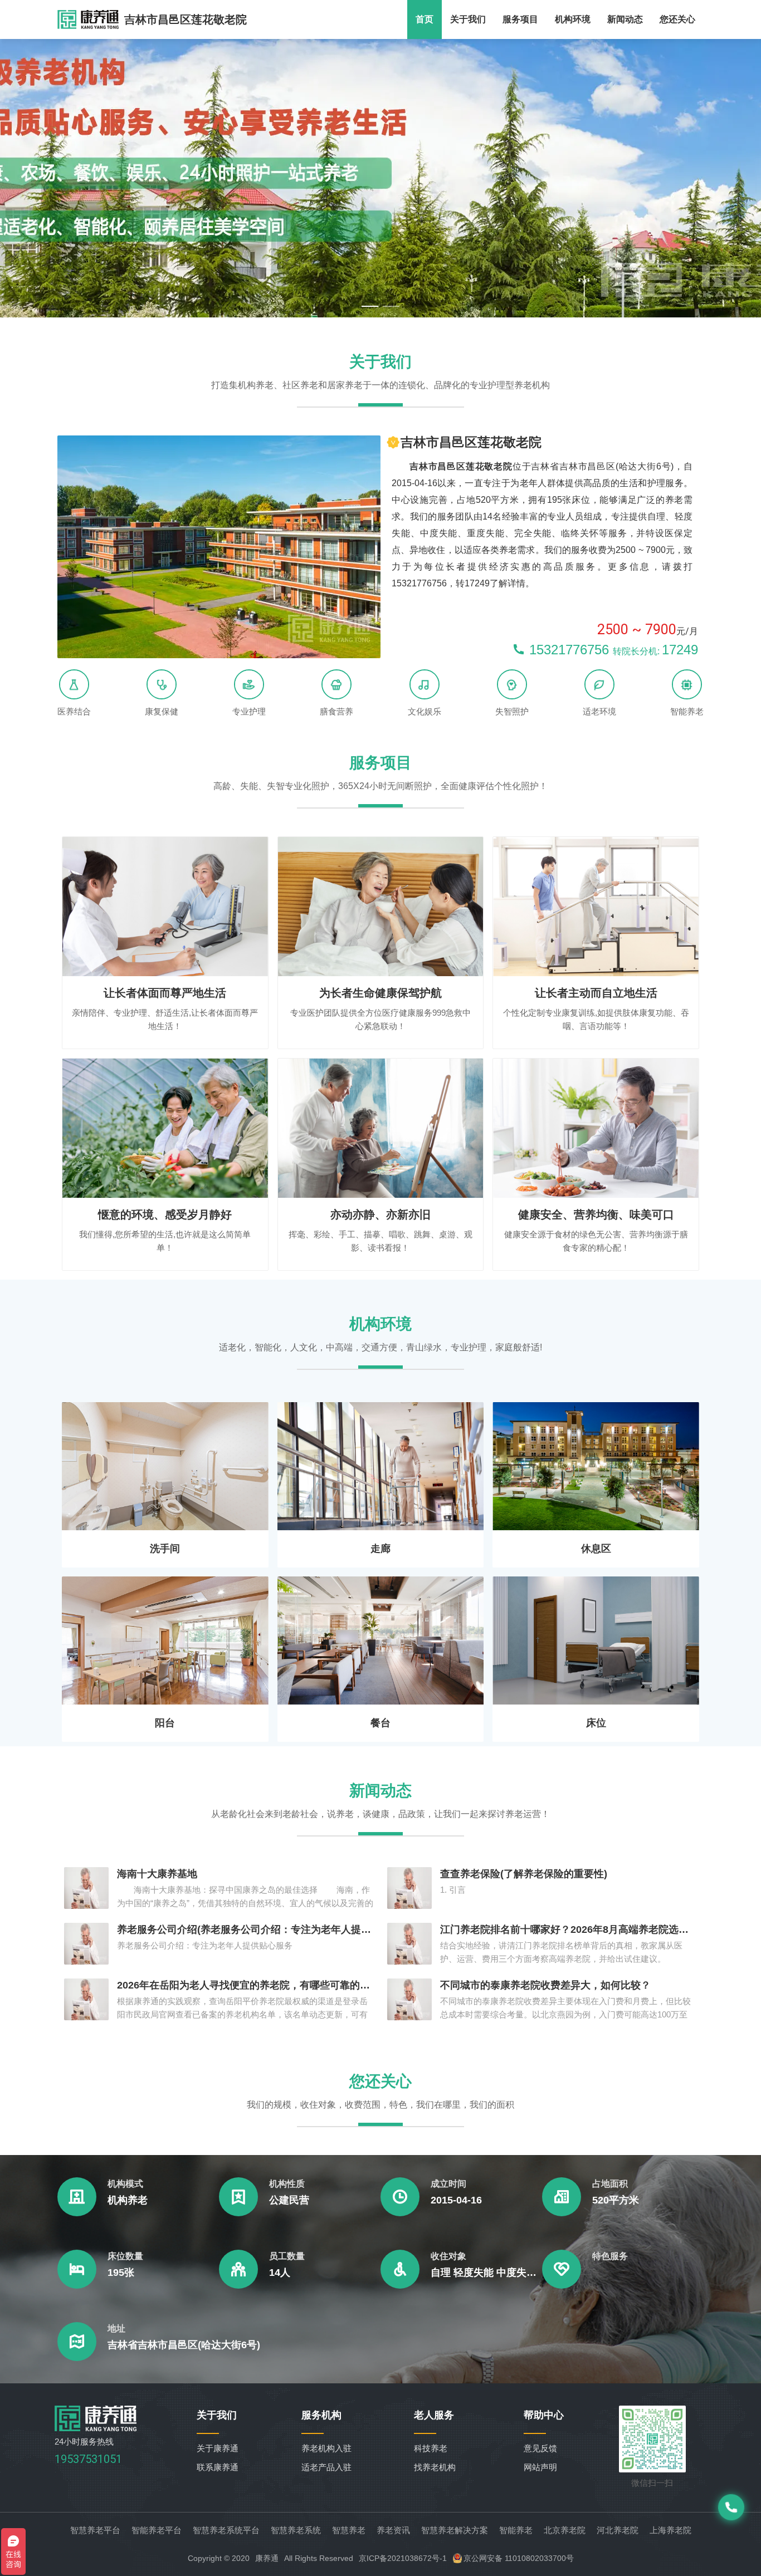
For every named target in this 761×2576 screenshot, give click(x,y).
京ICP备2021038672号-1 (403, 2558)
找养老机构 (435, 2467)
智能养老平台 (157, 2530)
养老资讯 (393, 2530)
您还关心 (677, 19)
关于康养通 (218, 2448)
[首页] (96, 2428)
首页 (425, 19)
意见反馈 (540, 2448)
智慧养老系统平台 (226, 2530)
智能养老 (516, 2530)
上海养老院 (670, 2530)
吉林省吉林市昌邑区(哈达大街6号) (184, 2345)
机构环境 (573, 19)
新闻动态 (625, 19)
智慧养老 (349, 2530)
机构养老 (128, 2200)
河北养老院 (618, 2530)
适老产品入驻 (326, 2467)
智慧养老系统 (296, 2530)
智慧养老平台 (95, 2530)
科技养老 (431, 2448)
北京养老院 (565, 2530)
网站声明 (540, 2467)
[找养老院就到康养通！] (88, 19)
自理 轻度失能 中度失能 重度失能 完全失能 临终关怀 (486, 2273)
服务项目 (520, 19)
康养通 (267, 2558)
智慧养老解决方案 (455, 2530)
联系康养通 (218, 2467)
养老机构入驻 (326, 2448)
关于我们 (468, 19)
